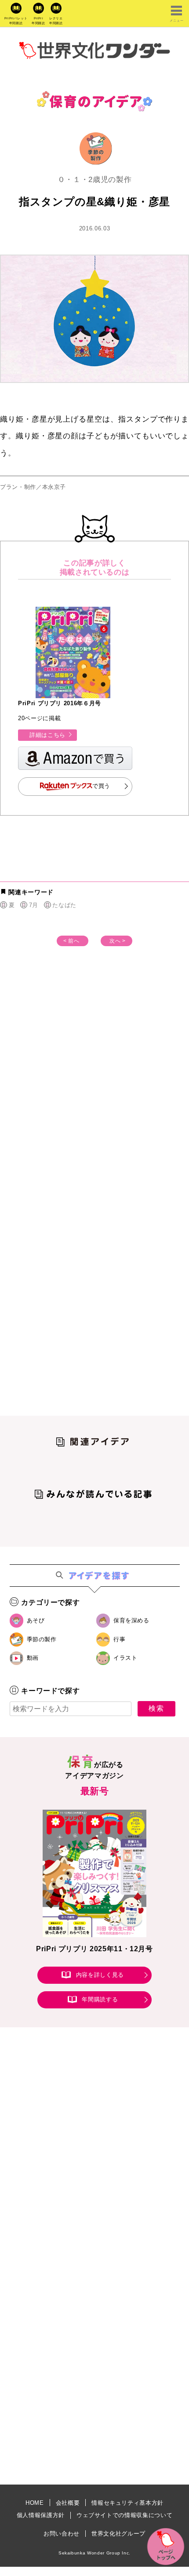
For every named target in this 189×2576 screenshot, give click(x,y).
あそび (36, 1620)
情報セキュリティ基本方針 (127, 2503)
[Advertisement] (94, 1086)
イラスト (125, 1658)
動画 (33, 1658)
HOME (35, 2503)
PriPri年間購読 (38, 21)
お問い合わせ (62, 2534)
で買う (101, 786)
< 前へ (71, 941)
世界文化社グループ (118, 2534)
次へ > (118, 941)
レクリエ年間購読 (56, 21)
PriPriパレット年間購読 (16, 21)
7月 (34, 905)
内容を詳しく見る (100, 1975)
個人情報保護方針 (41, 2515)
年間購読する (100, 1999)
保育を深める (131, 1620)
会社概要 (68, 2503)
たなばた (64, 905)
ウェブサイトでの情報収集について (124, 2515)
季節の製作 (42, 1639)
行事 (119, 1639)
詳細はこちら (47, 735)
